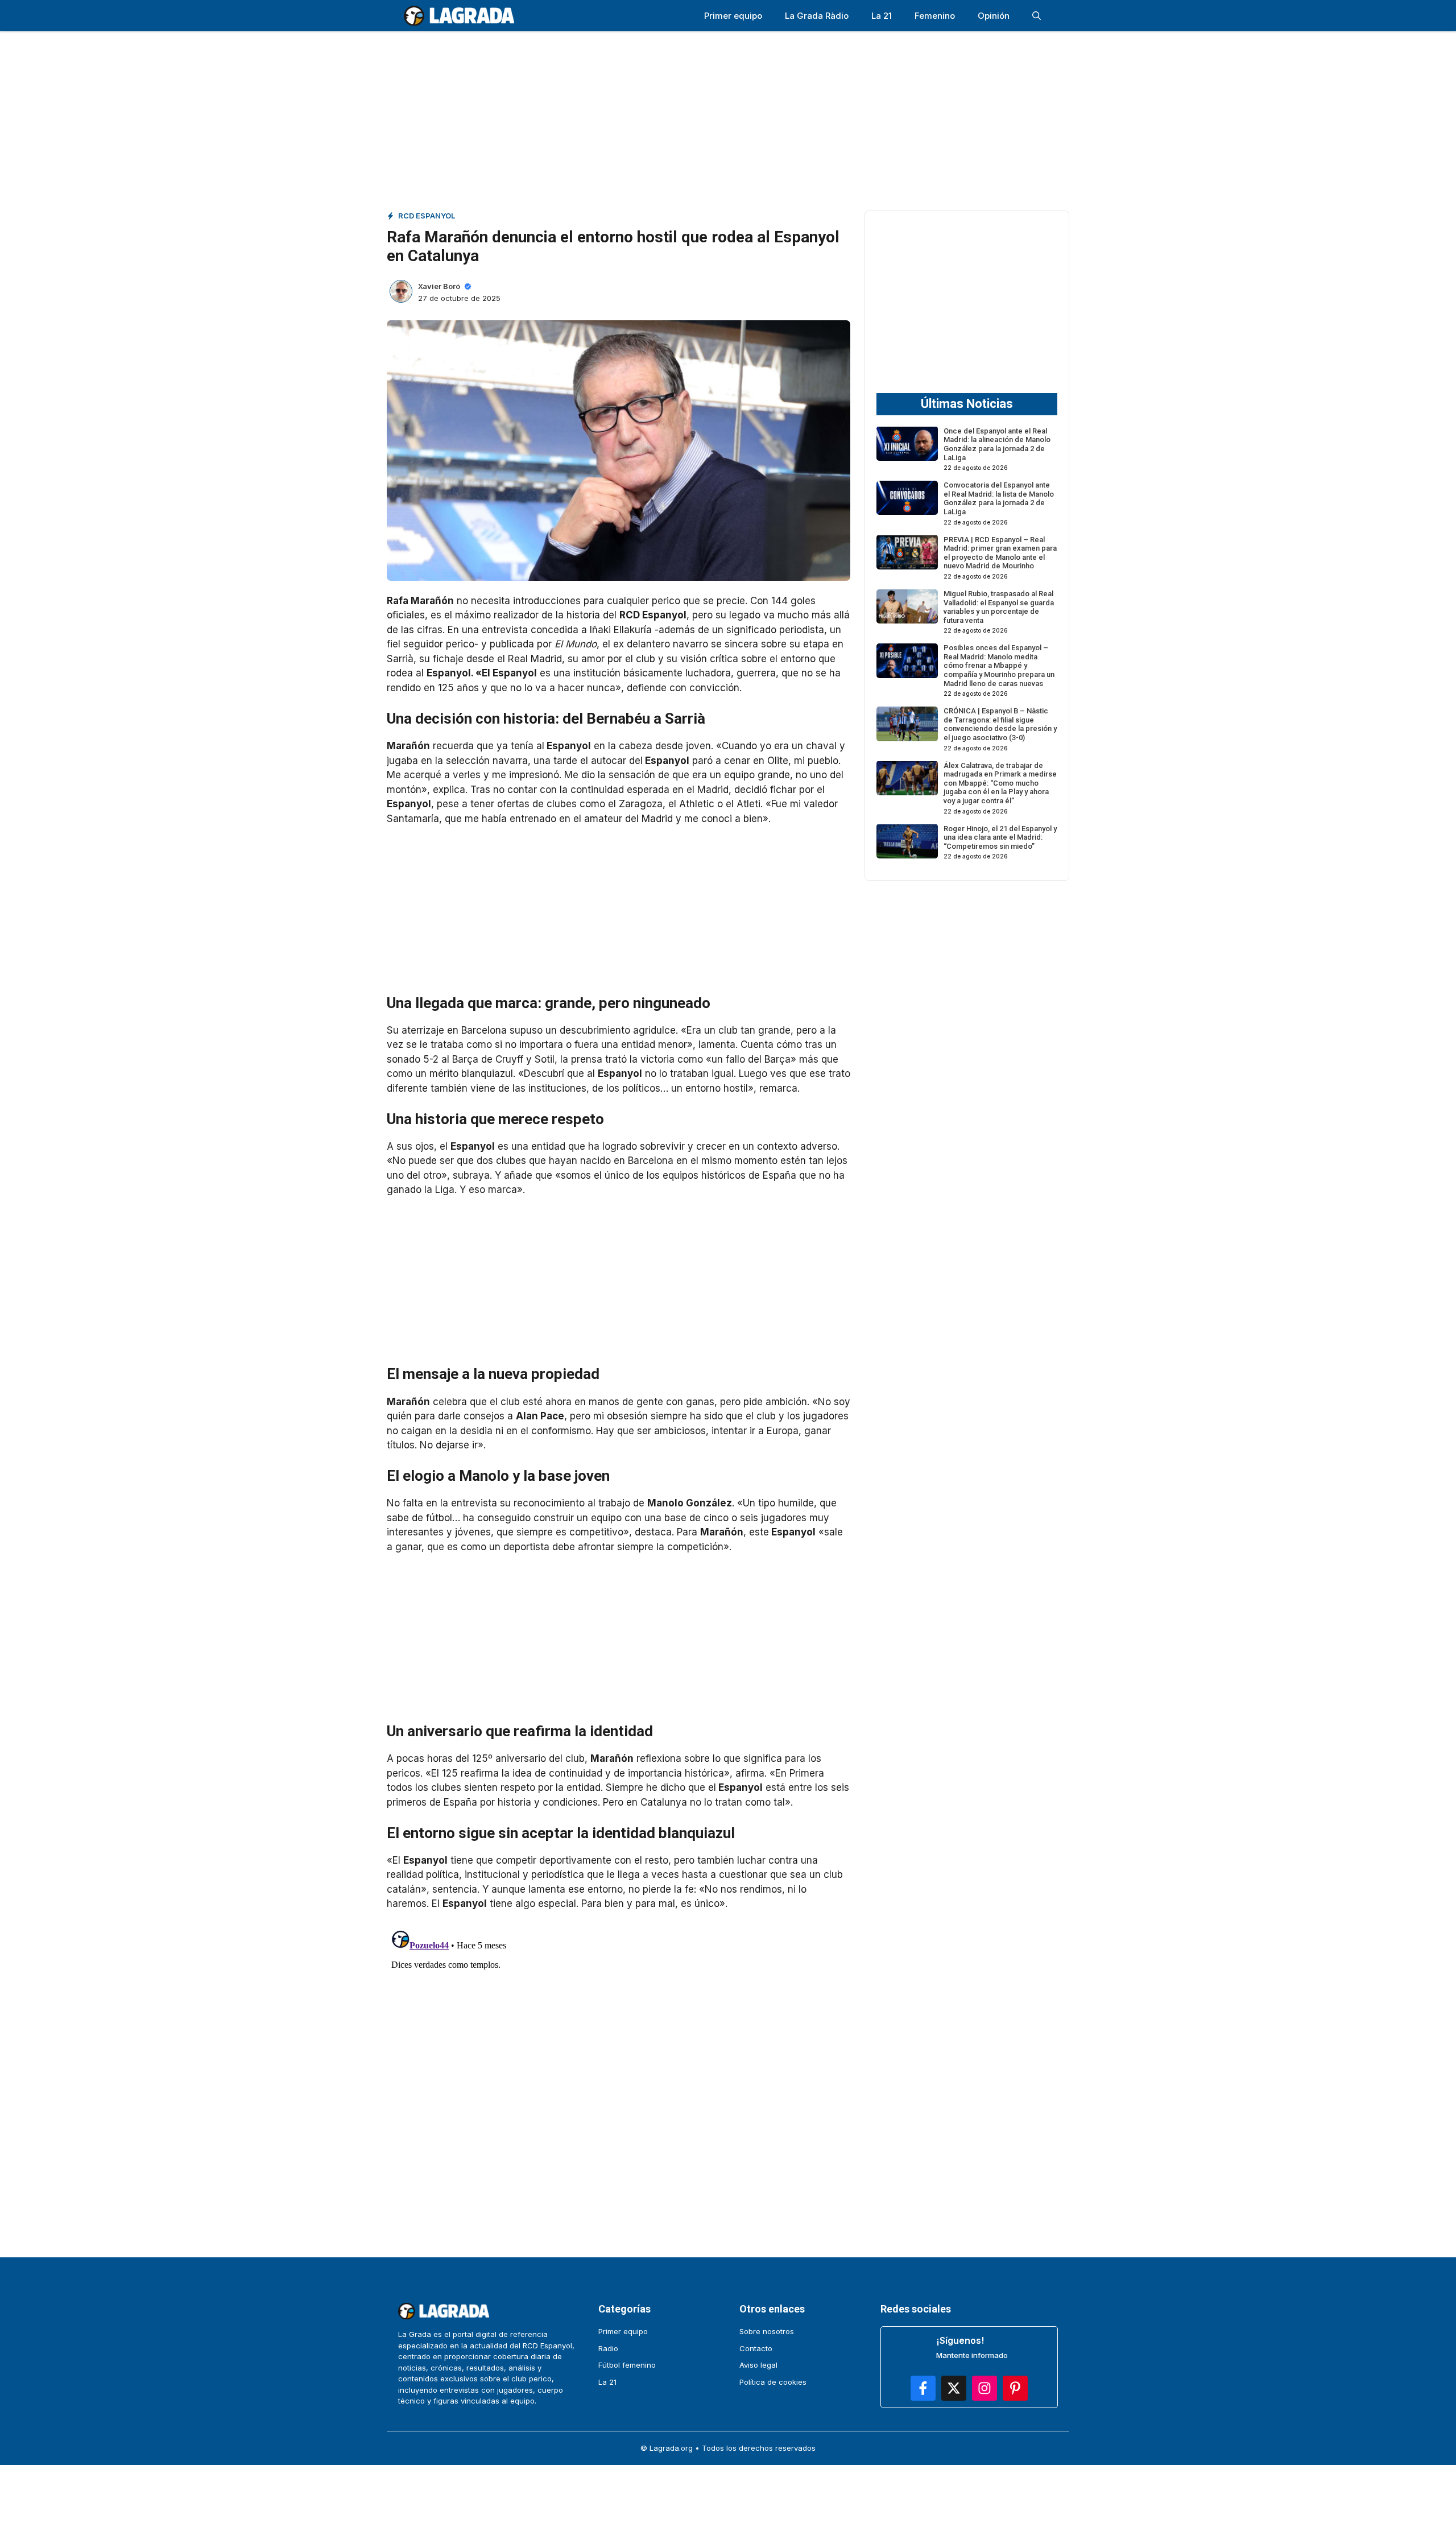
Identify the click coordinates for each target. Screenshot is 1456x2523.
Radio (608, 2348)
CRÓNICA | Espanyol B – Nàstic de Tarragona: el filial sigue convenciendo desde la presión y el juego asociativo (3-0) (1000, 724)
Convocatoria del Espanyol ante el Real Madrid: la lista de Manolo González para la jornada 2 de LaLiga (999, 498)
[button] (1037, 16)
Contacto (756, 2348)
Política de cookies (773, 2382)
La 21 (882, 16)
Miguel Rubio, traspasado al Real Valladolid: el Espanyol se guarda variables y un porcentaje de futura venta (999, 607)
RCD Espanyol (427, 216)
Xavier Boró (439, 286)
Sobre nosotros (767, 2331)
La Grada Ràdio (817, 16)
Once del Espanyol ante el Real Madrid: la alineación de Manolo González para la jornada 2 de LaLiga (997, 444)
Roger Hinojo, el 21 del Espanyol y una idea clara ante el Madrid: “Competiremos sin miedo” (1000, 837)
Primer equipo (733, 16)
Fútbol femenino (627, 2365)
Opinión (994, 16)
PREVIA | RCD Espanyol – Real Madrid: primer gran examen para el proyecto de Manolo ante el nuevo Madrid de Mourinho (1000, 552)
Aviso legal (758, 2365)
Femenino (935, 16)
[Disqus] (619, 2068)
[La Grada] (459, 16)
